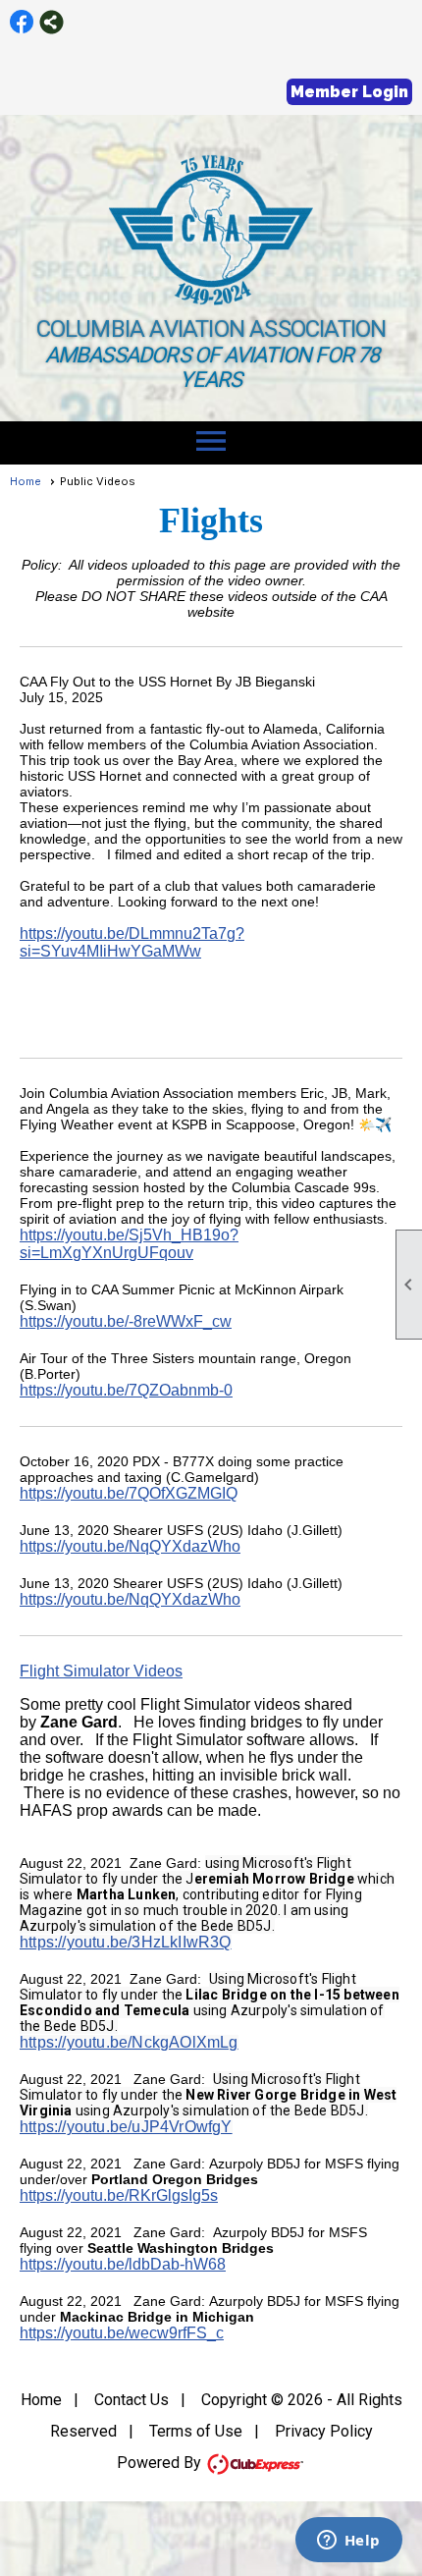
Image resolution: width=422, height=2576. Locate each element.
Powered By (161, 2463)
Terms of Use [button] (196, 2431)
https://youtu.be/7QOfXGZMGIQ (129, 1493)
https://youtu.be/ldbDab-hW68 (123, 2264)
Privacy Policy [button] (324, 2431)
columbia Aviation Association (211, 329)
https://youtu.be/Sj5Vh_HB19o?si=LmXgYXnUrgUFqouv (129, 1244)
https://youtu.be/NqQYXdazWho (130, 1546)
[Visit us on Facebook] (22, 22)
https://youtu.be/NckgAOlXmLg (129, 2042)
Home (26, 481)
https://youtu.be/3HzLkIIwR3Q (126, 1942)
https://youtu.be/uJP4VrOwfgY (126, 2127)
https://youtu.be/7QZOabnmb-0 (126, 1390)
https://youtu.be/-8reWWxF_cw (126, 1321)
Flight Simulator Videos (101, 1671)
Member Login (349, 92)
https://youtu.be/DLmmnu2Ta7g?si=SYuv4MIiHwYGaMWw (132, 942)
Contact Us (132, 2400)
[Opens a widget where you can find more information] (348, 2542)
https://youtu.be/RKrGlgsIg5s (119, 2195)
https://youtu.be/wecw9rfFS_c (122, 2333)
